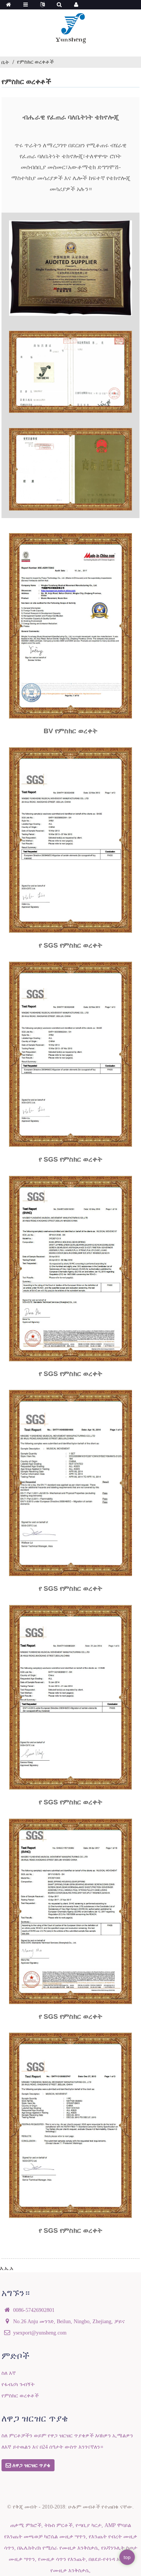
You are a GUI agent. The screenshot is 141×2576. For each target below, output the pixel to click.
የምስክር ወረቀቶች (35, 62)
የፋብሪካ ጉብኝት (18, 2384)
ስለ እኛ (9, 2373)
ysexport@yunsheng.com (40, 2333)
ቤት (5, 62)
